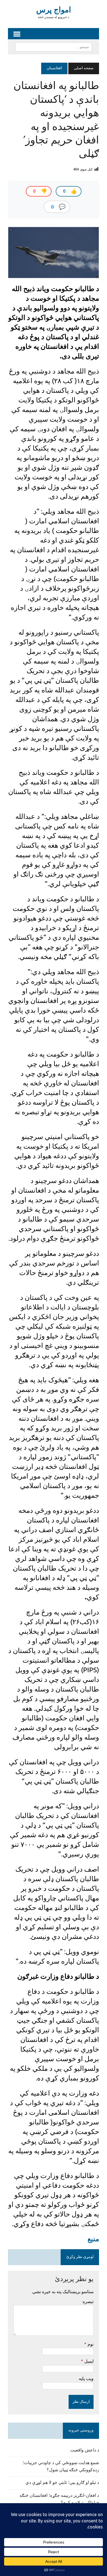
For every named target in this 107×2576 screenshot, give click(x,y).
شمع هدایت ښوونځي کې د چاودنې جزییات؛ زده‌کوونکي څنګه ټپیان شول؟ (61, 2467)
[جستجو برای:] (54, 47)
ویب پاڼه (86, 2378)
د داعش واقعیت (85, 2450)
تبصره (88, 2301)
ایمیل (88, 2361)
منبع (93, 2239)
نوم (90, 2344)
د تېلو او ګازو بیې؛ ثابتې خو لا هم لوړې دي (62, 2483)
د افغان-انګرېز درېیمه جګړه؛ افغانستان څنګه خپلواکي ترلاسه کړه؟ (59, 2499)
